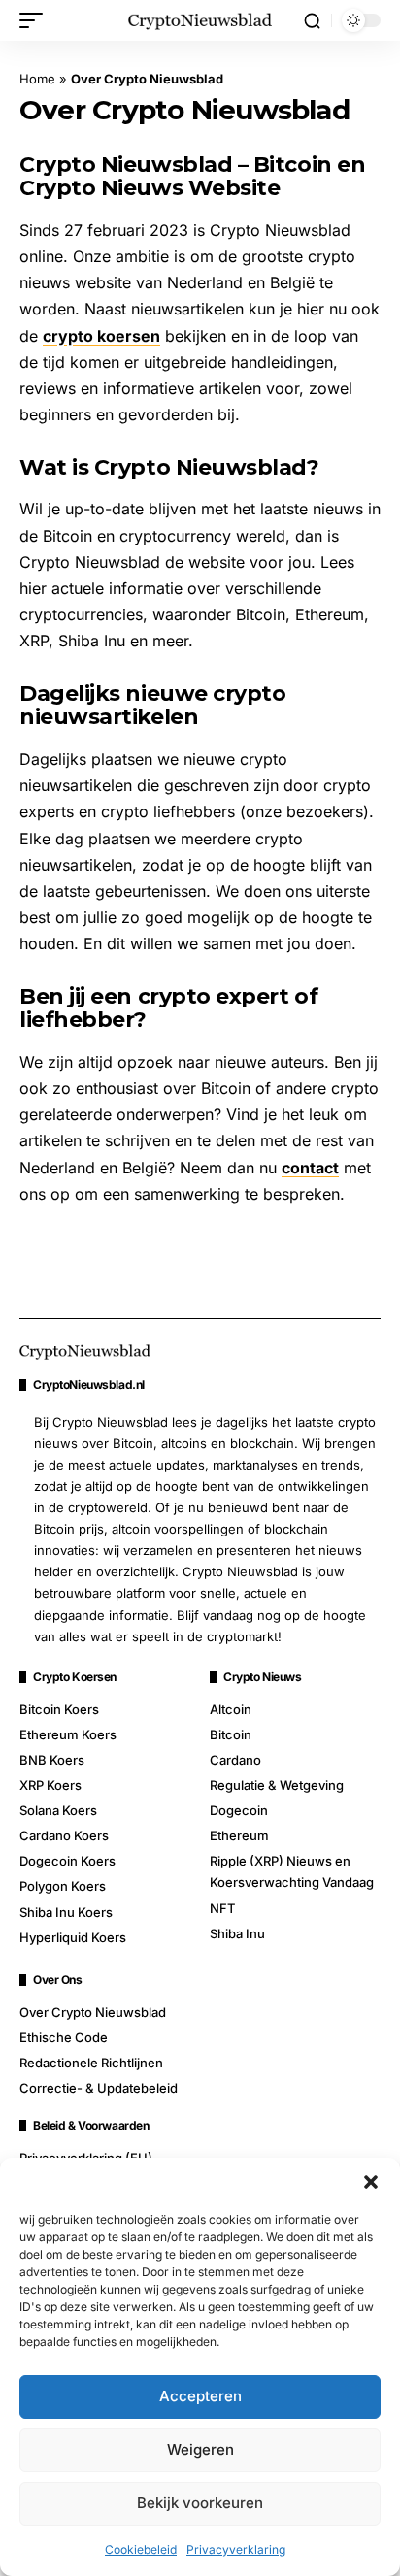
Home (37, 79)
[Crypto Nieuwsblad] (200, 20)
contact (310, 1168)
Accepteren (200, 2396)
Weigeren (200, 2449)
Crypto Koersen (75, 1677)
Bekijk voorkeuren (200, 2503)
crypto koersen (101, 336)
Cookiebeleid (141, 2549)
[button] (371, 2182)
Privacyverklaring (236, 2549)
